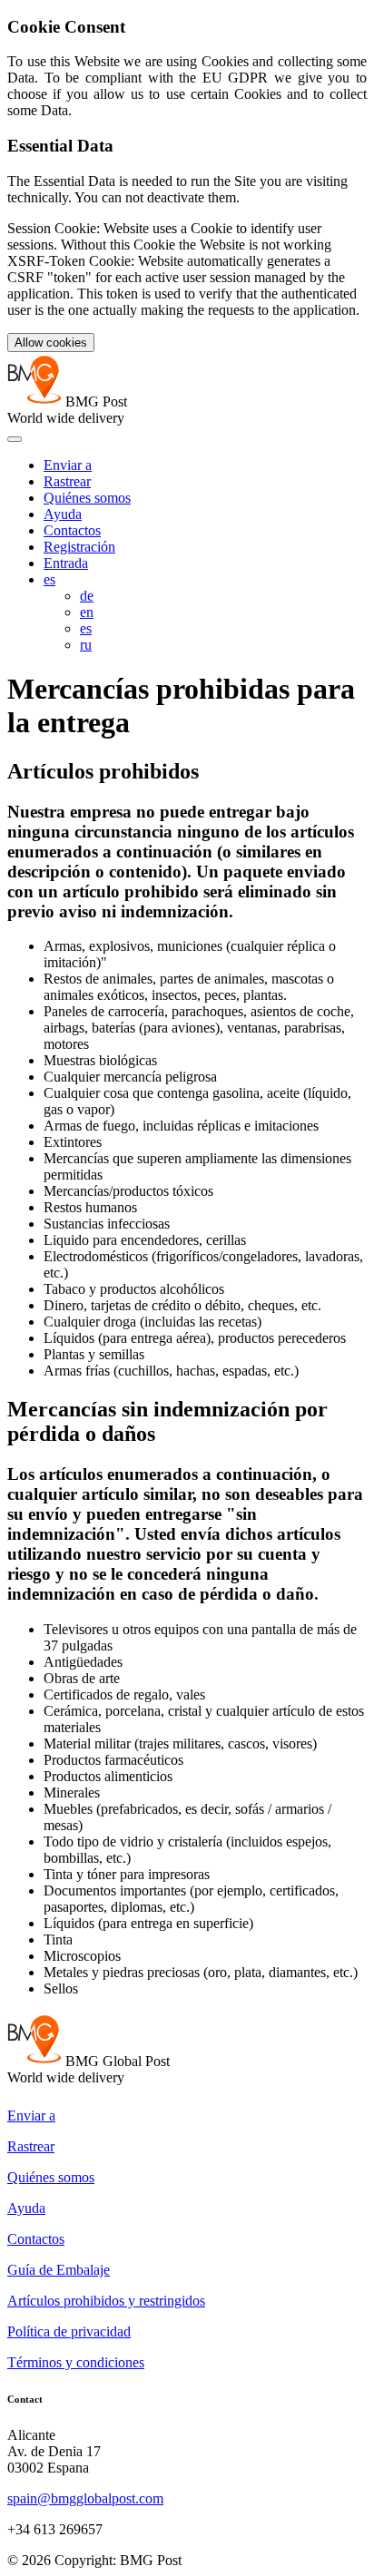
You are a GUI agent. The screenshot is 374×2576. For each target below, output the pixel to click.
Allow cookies (51, 343)
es (49, 579)
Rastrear (67, 481)
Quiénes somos (87, 498)
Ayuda (63, 514)
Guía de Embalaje (59, 2270)
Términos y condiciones (76, 2362)
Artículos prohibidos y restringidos (106, 2301)
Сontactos (72, 530)
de (87, 596)
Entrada (66, 563)
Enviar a (68, 465)
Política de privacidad (69, 2331)
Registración (79, 547)
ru (86, 645)
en (87, 612)
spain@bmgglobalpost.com (85, 2498)
